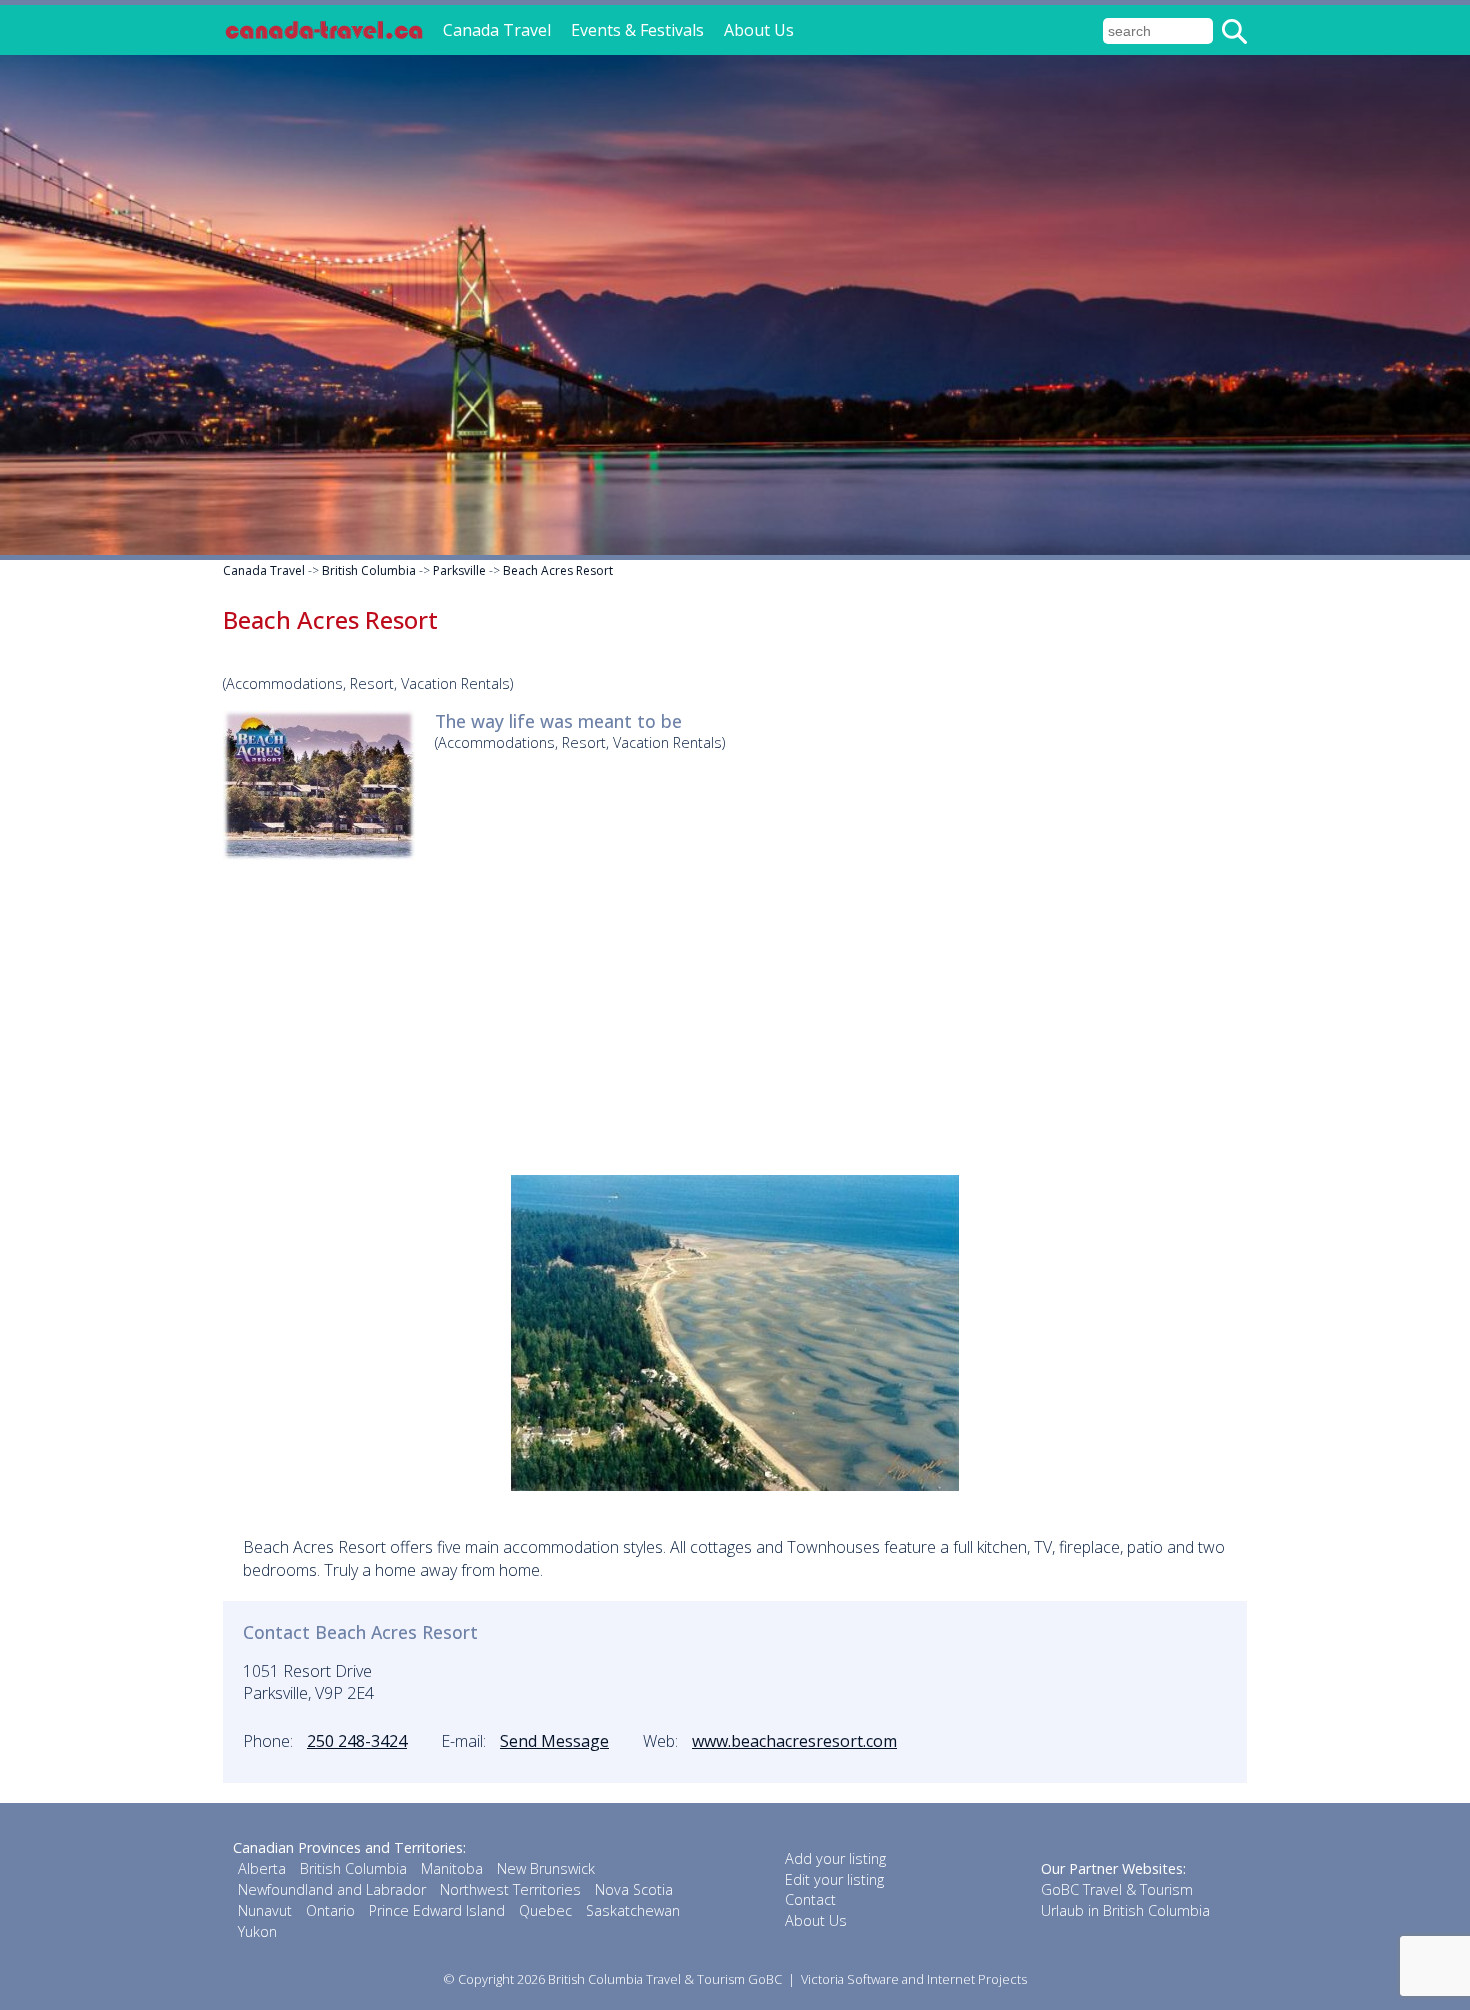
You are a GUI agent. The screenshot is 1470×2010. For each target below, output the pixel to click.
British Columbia (369, 570)
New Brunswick (546, 1868)
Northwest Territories (510, 1889)
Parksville (459, 570)
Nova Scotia (634, 1889)
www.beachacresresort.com (794, 1741)
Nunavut (265, 1910)
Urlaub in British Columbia (1125, 1910)
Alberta (262, 1868)
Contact (810, 1899)
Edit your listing (834, 1879)
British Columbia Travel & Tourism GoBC (665, 1979)
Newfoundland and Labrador (332, 1889)
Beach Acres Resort (558, 570)
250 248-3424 (357, 1741)
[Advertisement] (735, 1015)
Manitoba (452, 1868)
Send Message (554, 1741)
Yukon (257, 1931)
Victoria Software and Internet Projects (914, 1979)
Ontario (330, 1910)
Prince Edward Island (437, 1910)
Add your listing (835, 1858)
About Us (759, 30)
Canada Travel (497, 30)
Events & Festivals (637, 30)
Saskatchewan (633, 1910)
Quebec (545, 1910)
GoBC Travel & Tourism (1117, 1889)
